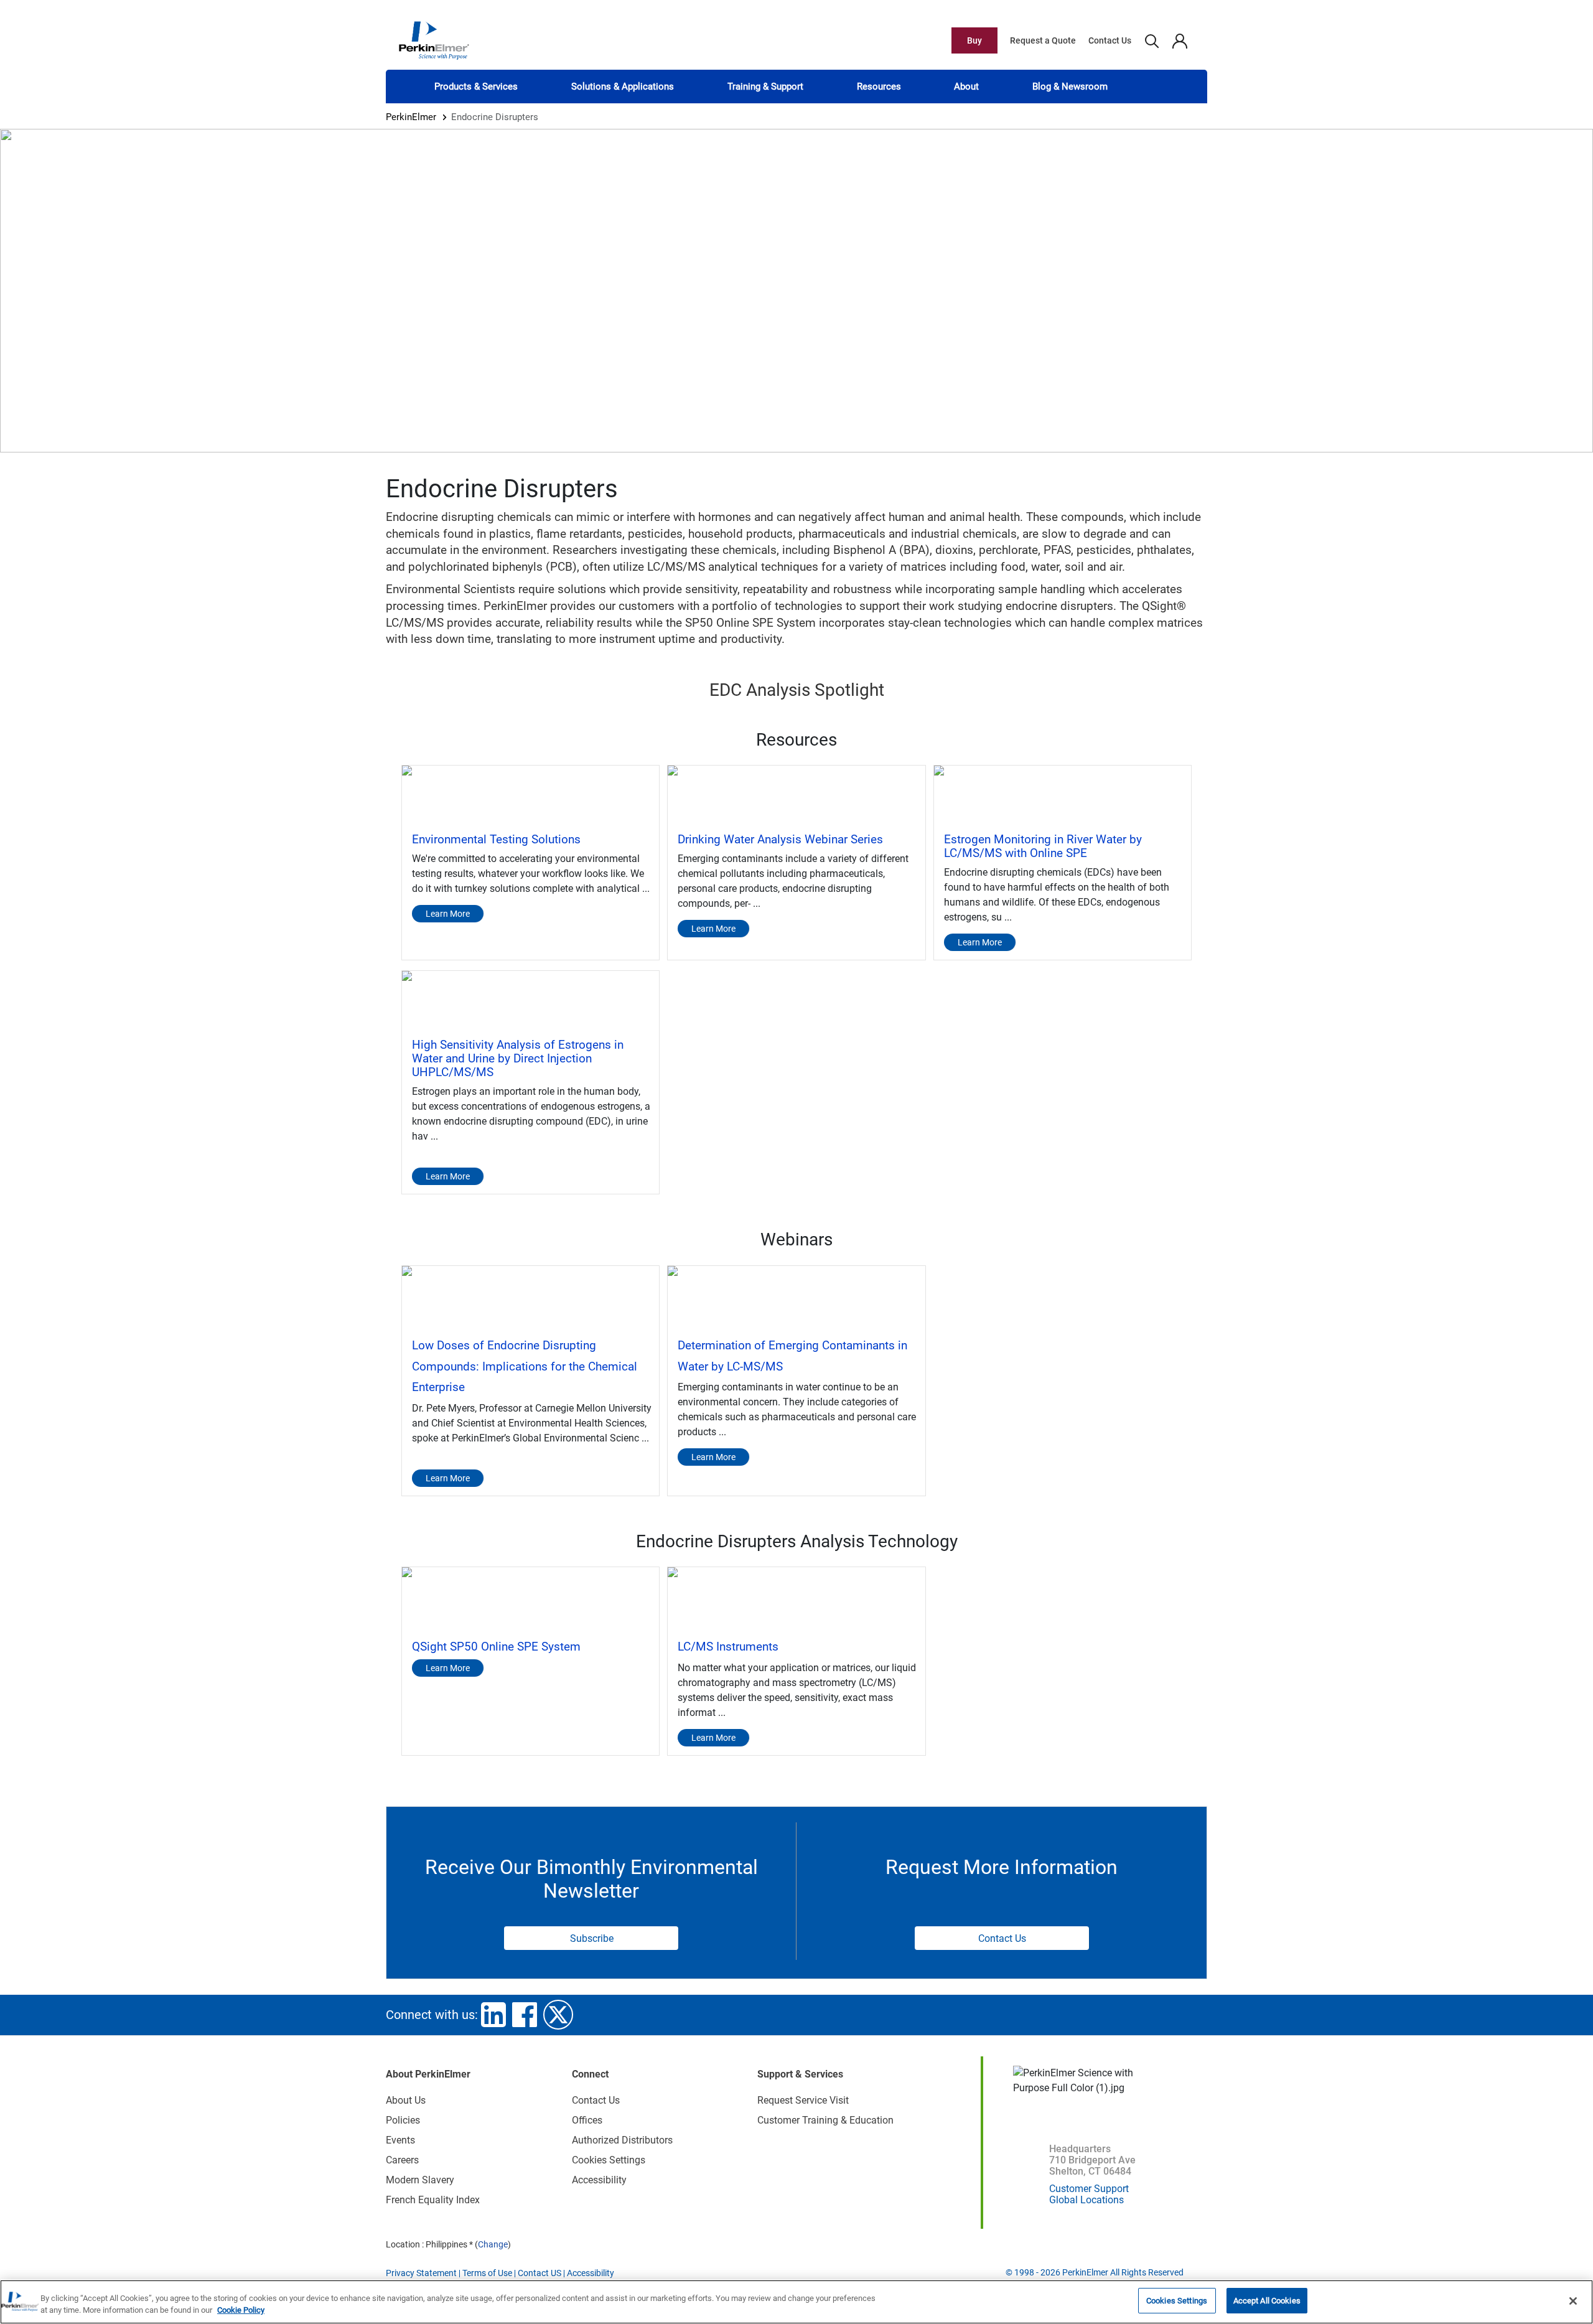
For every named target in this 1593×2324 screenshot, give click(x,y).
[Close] (1573, 2301)
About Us (406, 2100)
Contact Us (1110, 40)
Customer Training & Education (825, 2120)
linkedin (493, 2015)
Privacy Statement (421, 2273)
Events (400, 2140)
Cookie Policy (241, 2311)
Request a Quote (1043, 40)
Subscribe (592, 1938)
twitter (558, 2015)
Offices (587, 2120)
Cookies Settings (1177, 2301)
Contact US (540, 2273)
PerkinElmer (411, 117)
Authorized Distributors (622, 2140)
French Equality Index (433, 2200)
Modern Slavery (420, 2180)
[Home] (434, 40)
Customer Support (1089, 2189)
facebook (525, 2015)
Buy (974, 40)
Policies (403, 2120)
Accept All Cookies (1267, 2301)
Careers (402, 2160)
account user (1180, 40)
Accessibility (599, 2180)
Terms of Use (487, 2273)
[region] (796, 2302)
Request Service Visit (803, 2100)
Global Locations (1086, 2200)
